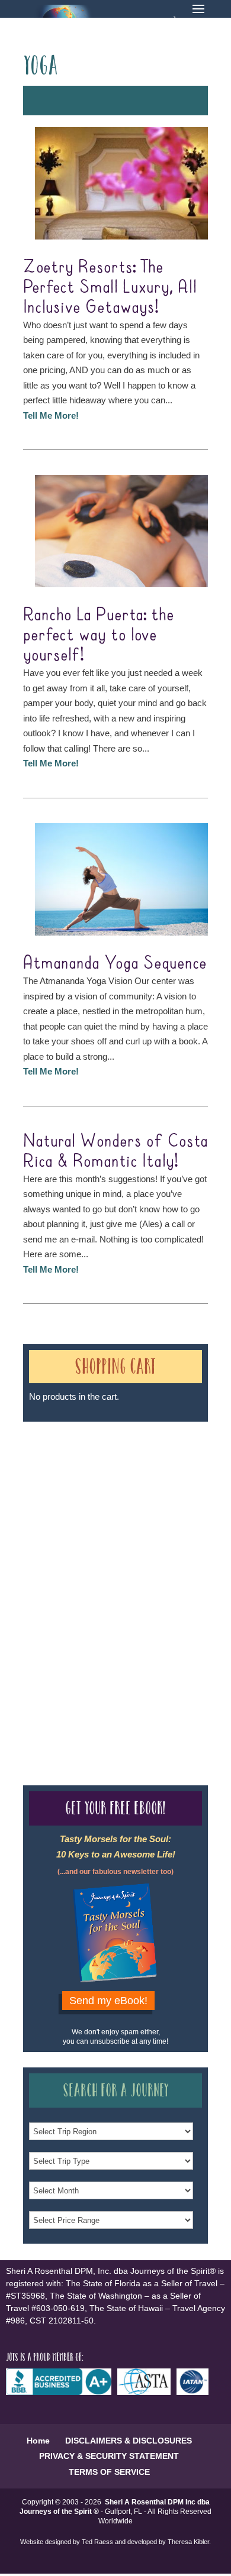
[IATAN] (195, 2392)
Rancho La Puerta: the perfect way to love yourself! (99, 635)
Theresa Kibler (188, 2542)
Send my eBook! (108, 2001)
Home (38, 2441)
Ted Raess (97, 2542)
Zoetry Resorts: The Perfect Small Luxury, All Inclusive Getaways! (110, 287)
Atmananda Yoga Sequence (115, 963)
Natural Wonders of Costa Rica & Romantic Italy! (115, 1151)
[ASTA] (147, 2392)
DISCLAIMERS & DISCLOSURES (129, 2441)
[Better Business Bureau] (62, 2392)
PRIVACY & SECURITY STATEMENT (109, 2456)
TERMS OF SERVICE (109, 2472)
